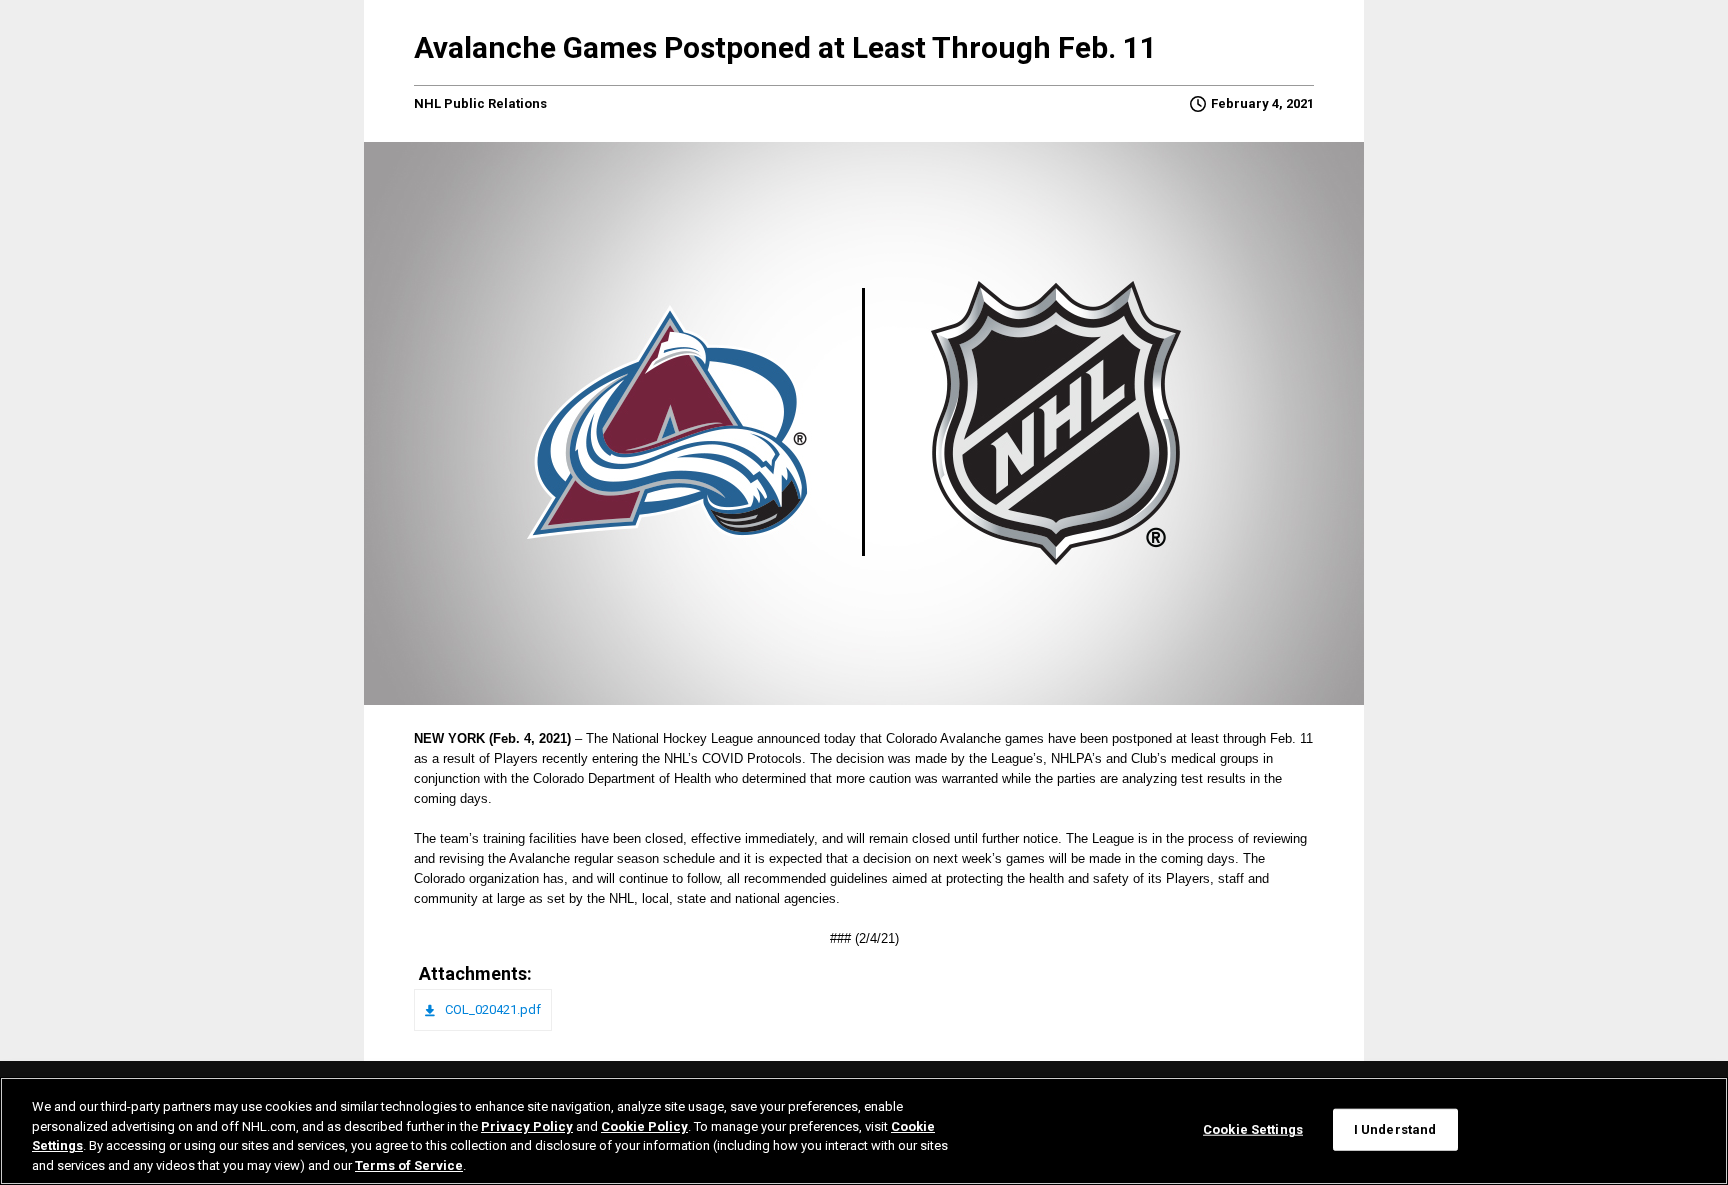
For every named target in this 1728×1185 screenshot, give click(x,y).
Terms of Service (409, 1164)
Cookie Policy (644, 1125)
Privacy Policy (527, 1125)
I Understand (1395, 1129)
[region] (864, 1131)
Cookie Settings (1253, 1129)
